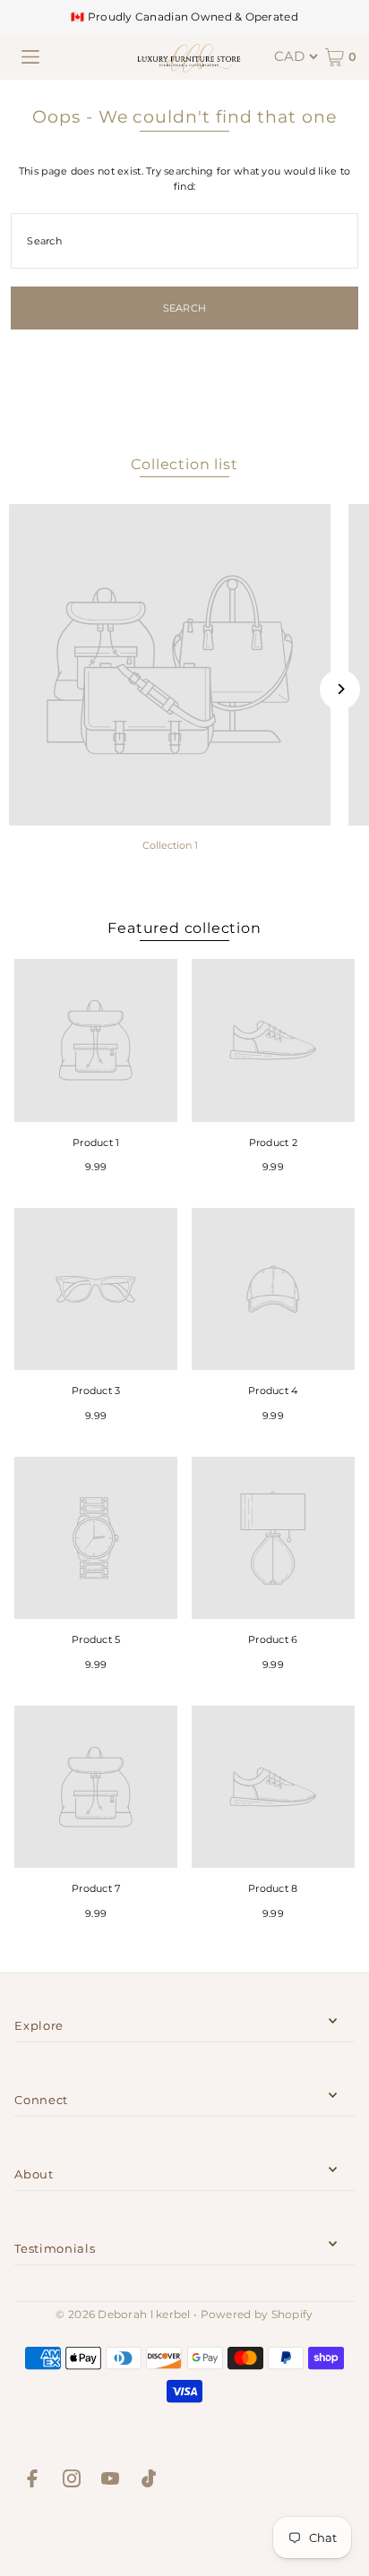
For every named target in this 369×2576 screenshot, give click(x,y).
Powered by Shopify (257, 2314)
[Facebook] (32, 2481)
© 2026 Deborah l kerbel (123, 2314)
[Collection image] (170, 665)
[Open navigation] (30, 57)
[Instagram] (72, 2481)
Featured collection (184, 928)
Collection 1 (170, 845)
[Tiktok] (149, 2481)
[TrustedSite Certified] (184, 2536)
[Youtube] (110, 2481)
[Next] (340, 689)
